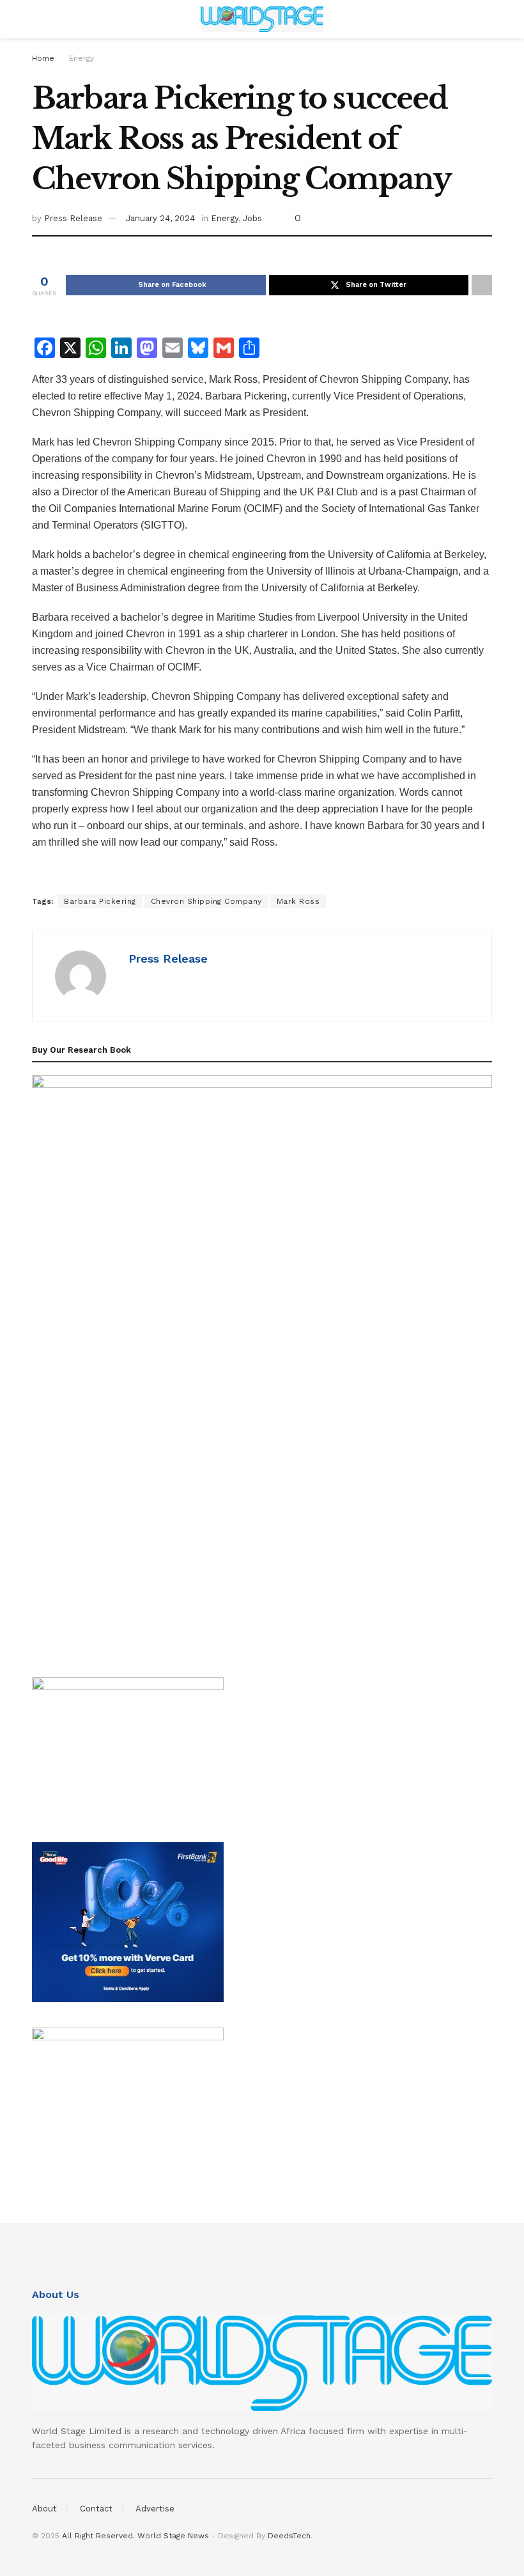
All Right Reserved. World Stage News (135, 2536)
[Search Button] (487, 19)
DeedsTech (289, 2536)
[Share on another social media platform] (482, 285)
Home (43, 58)
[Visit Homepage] (262, 19)
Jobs (252, 218)
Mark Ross (298, 901)
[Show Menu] (37, 19)
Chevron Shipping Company (206, 901)
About (44, 2509)
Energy (81, 58)
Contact (96, 2509)
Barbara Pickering (100, 901)
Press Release (73, 218)
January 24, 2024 (160, 218)
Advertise (155, 2509)
